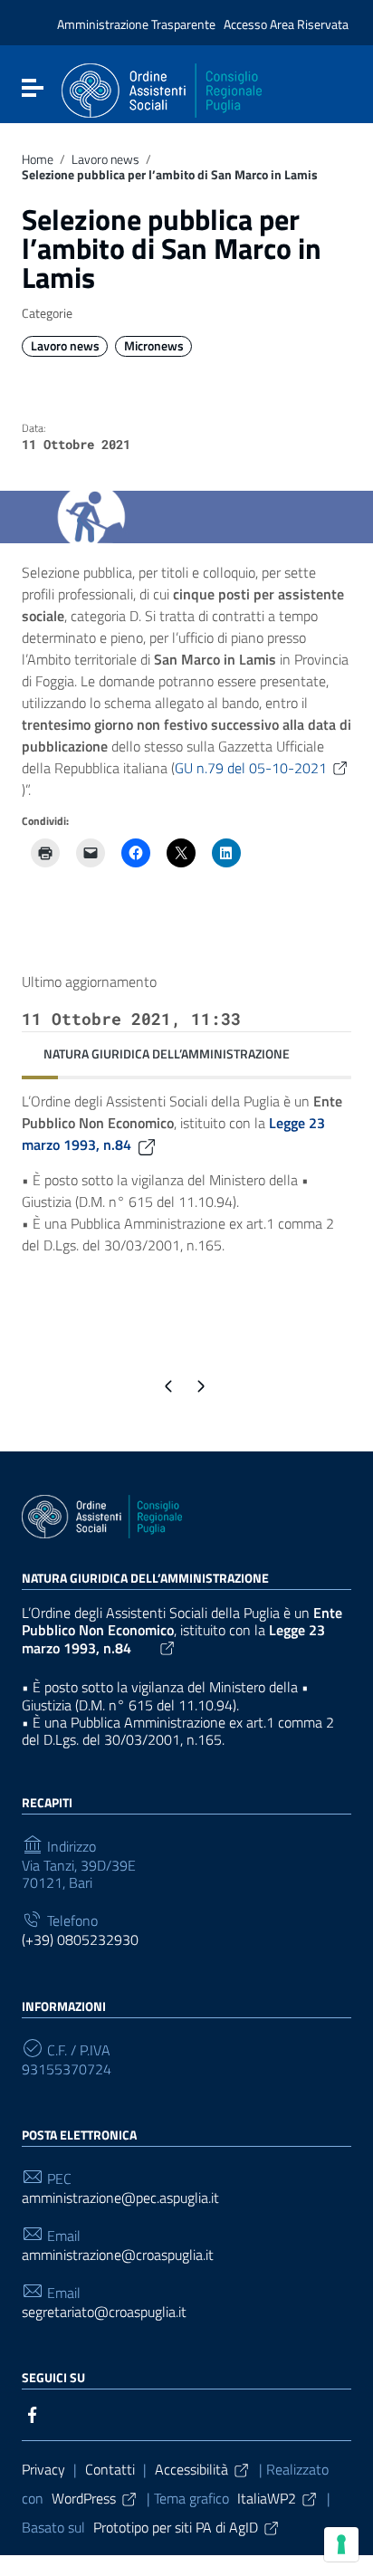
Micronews (154, 346)
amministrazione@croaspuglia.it (118, 2255)
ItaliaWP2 (267, 2498)
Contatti (110, 2469)
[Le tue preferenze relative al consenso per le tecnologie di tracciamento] (341, 2544)
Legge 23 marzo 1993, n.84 (173, 1639)
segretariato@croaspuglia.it (104, 2312)
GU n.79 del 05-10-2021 (251, 768)
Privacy (43, 2469)
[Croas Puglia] (162, 89)
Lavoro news (105, 159)
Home (38, 159)
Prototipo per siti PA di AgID (176, 2527)
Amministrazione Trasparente (136, 24)
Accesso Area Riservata (286, 24)
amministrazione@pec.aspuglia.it (120, 2198)
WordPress (84, 2498)
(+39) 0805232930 (80, 1940)
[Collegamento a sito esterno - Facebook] (33, 2413)
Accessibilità (191, 2469)
